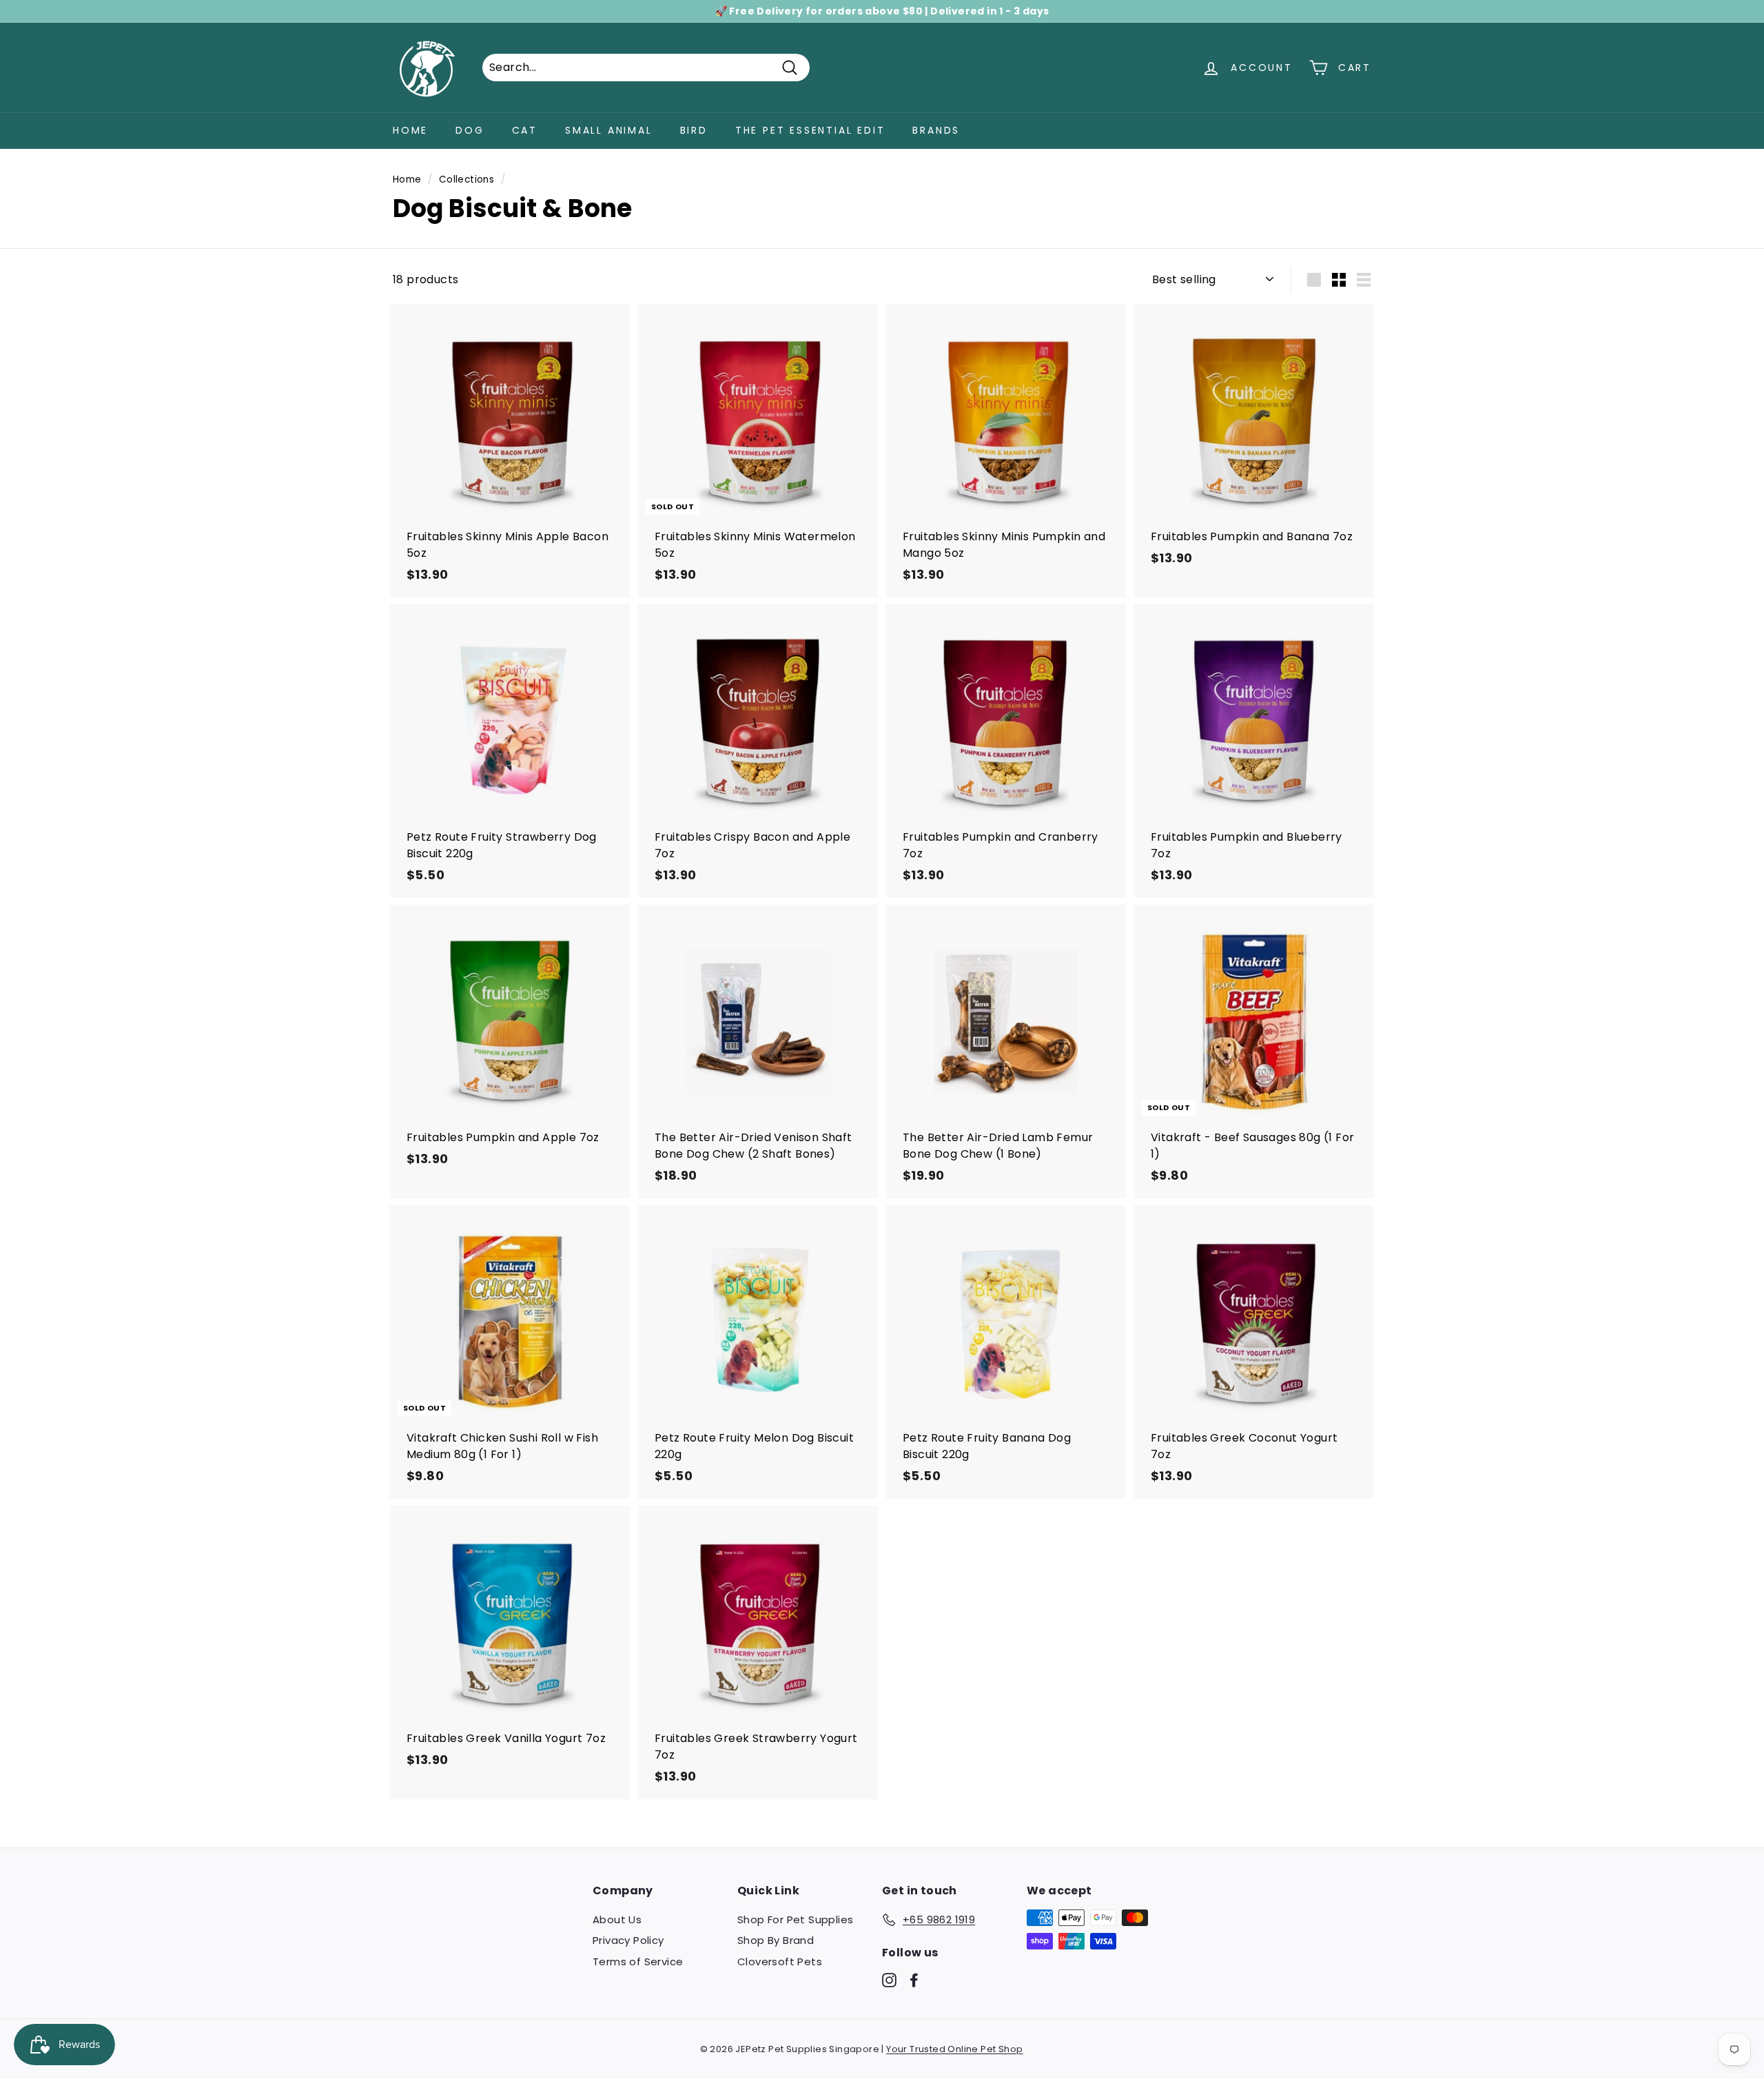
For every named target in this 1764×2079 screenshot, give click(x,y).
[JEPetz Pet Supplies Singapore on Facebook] (914, 1979)
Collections (466, 180)
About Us (617, 1919)
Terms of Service (638, 1962)
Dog (470, 130)
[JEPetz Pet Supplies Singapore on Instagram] (889, 1979)
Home (410, 130)
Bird (694, 130)
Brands (936, 130)
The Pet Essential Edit (810, 130)
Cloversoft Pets (780, 1962)
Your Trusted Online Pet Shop (954, 2049)
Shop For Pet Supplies (795, 1919)
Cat (525, 130)
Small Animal (609, 130)
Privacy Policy (628, 1940)
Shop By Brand (776, 1940)
